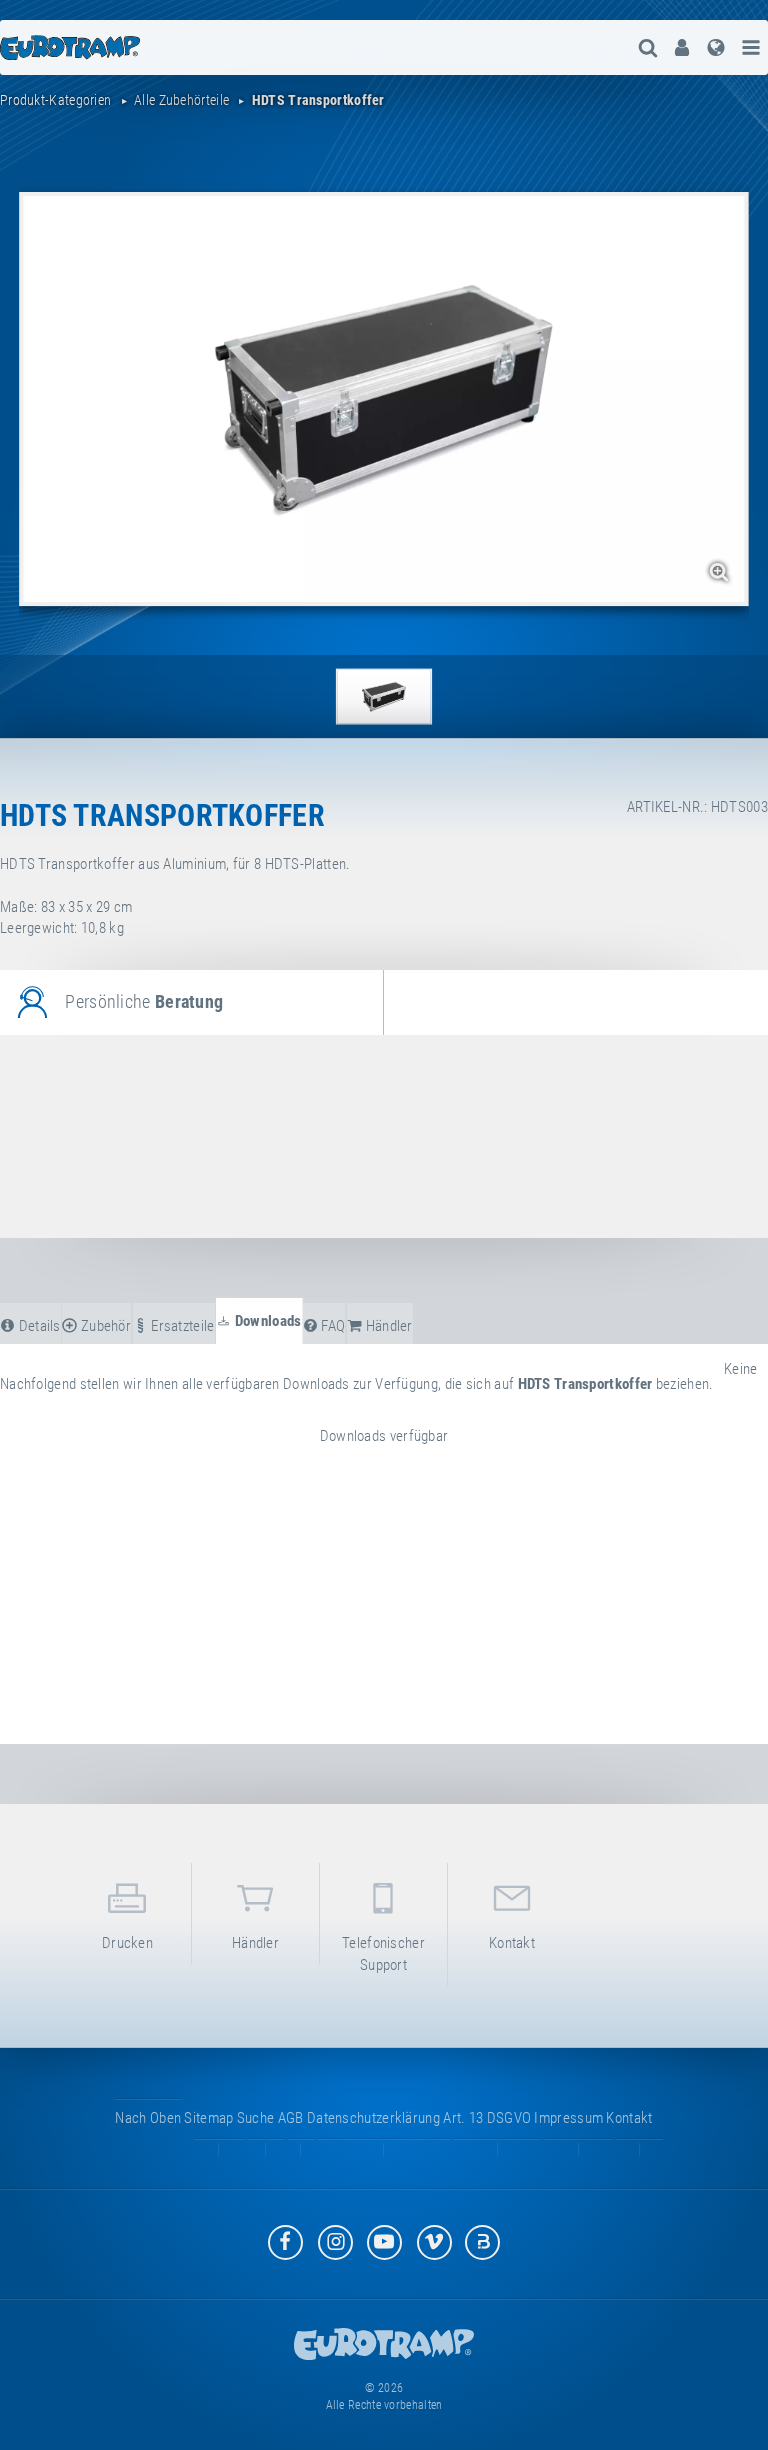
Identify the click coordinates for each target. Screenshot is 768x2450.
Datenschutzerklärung (373, 2118)
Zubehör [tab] (104, 1326)
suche (256, 2118)
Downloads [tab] (267, 1321)
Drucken (127, 1943)
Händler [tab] (387, 1326)
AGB (291, 2118)
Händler (255, 1943)
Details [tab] (37, 1326)
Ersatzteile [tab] (181, 1326)
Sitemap (208, 2118)
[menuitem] (682, 47)
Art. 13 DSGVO (487, 2118)
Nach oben (148, 2118)
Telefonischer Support (383, 1953)
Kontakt (512, 1943)
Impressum (568, 2118)
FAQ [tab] (331, 1326)
